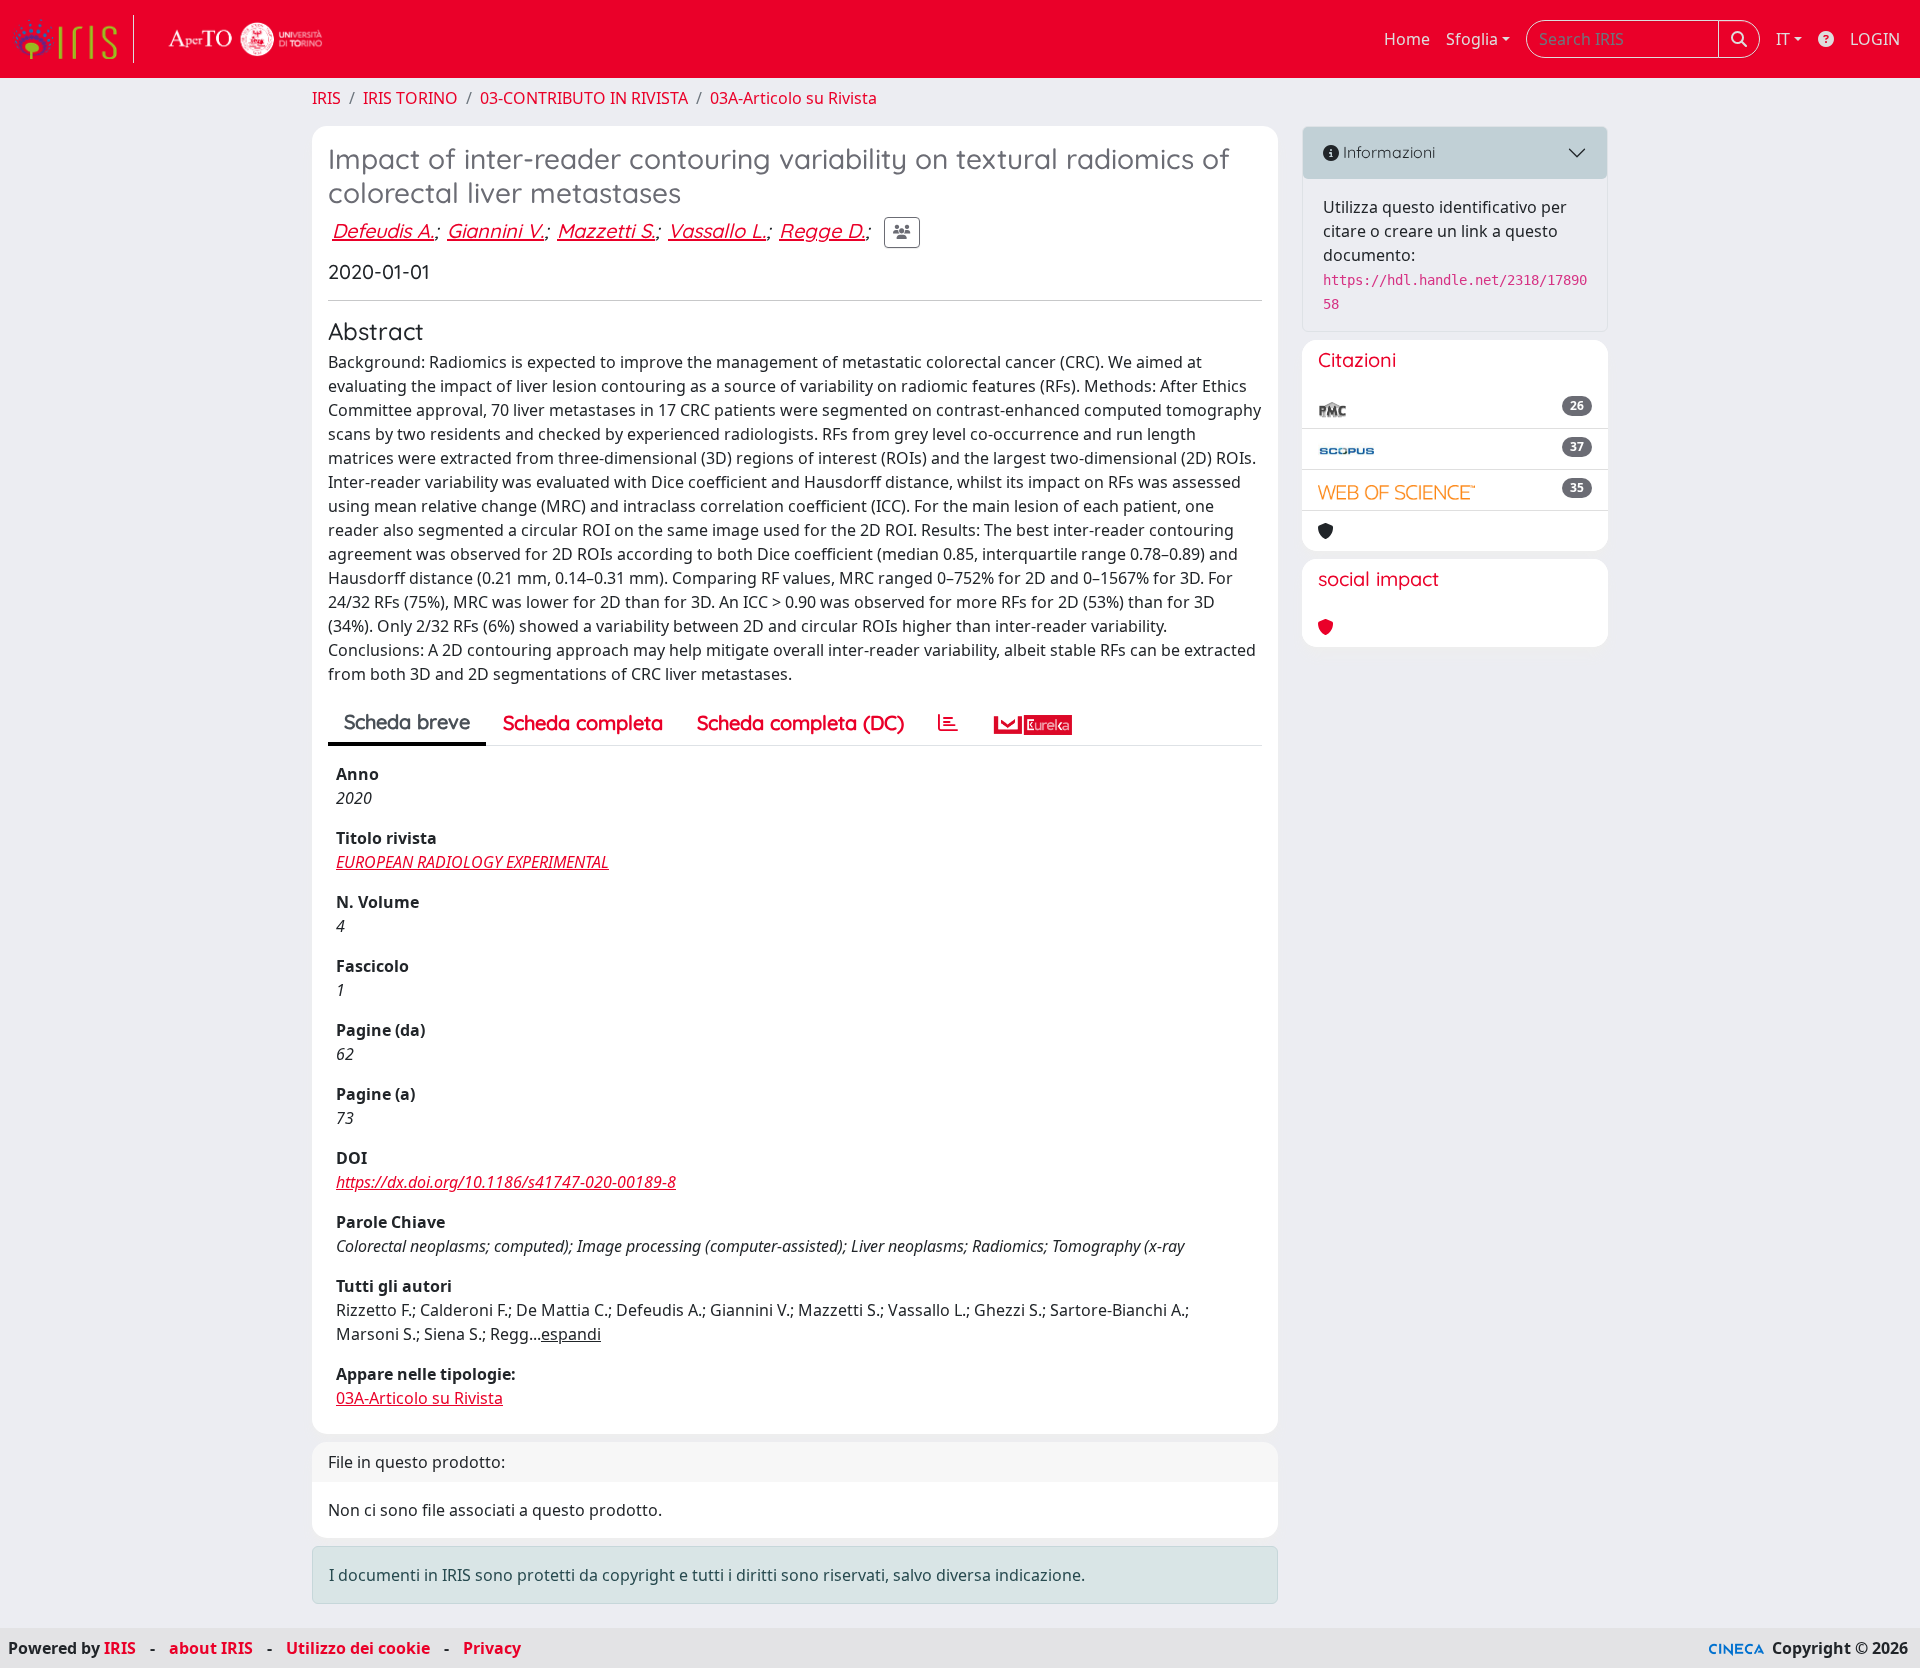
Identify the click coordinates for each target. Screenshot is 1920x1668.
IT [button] (1783, 39)
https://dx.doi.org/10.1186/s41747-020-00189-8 (506, 1182)
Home (1407, 39)
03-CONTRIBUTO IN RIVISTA (584, 98)
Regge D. (822, 230)
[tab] (948, 723)
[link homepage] (73, 39)
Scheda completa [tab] (583, 722)
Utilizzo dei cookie (358, 1648)
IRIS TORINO (410, 98)
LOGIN (1875, 39)
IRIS (326, 98)
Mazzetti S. (606, 230)
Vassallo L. (717, 230)
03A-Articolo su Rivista (793, 98)
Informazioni (1387, 152)
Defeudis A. (383, 230)
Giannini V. (495, 230)
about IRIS (211, 1648)
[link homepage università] (246, 39)
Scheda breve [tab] (407, 721)
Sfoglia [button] (1472, 39)
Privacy (492, 1648)
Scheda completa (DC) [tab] (800, 722)
